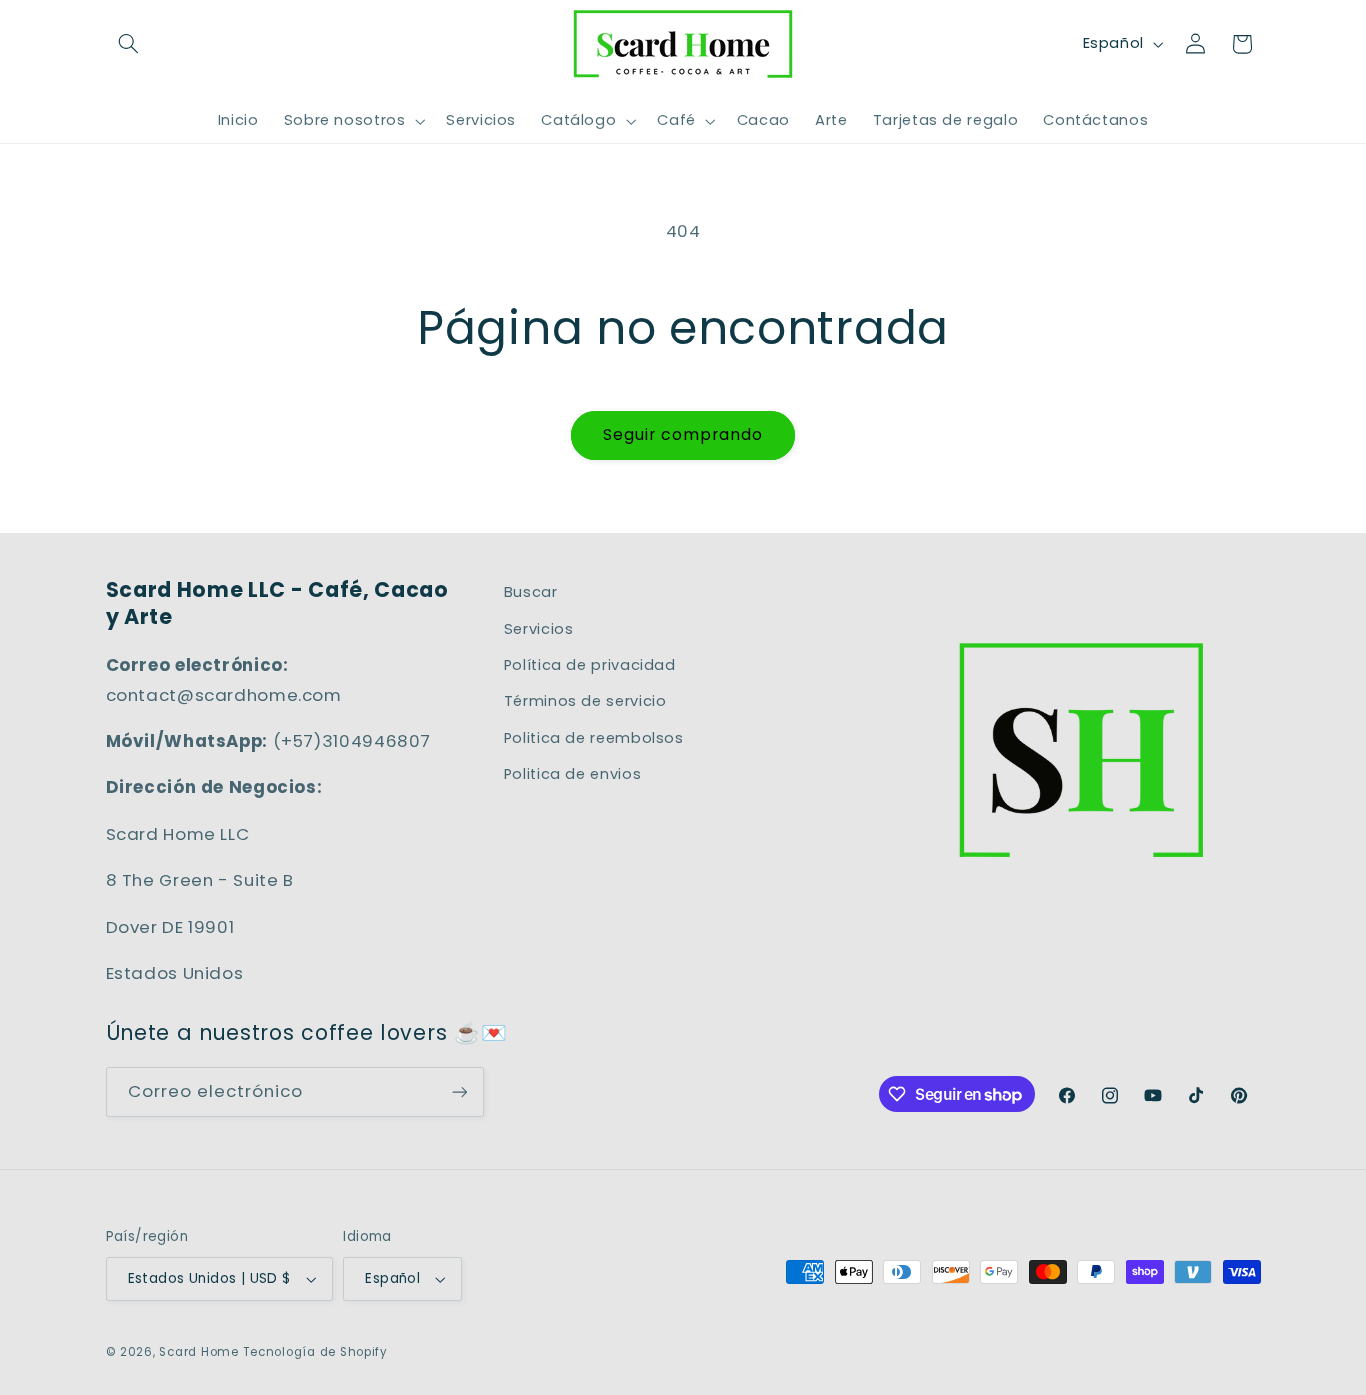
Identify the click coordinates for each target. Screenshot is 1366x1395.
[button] (129, 44)
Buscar (531, 592)
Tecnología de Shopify (315, 1352)
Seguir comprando (683, 434)
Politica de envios (572, 774)
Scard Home (198, 1352)
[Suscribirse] (459, 1091)
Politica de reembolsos (594, 738)
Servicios (539, 629)
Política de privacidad (590, 665)
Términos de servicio (585, 701)
